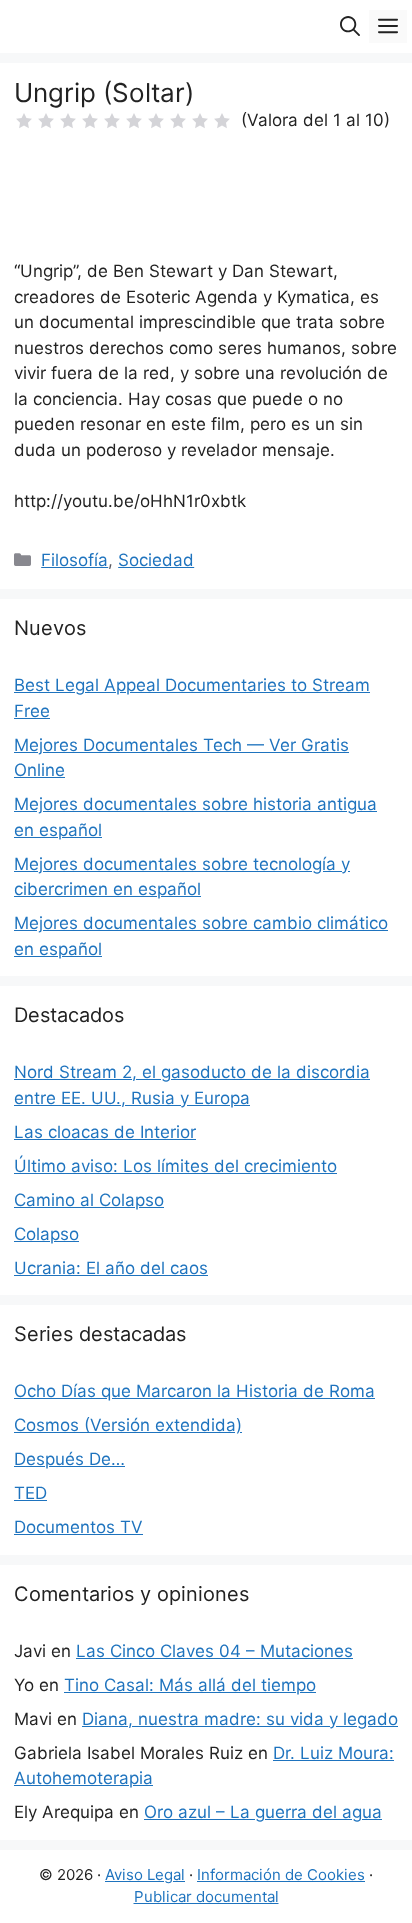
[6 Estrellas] (134, 121)
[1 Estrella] (24, 121)
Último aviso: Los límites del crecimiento (175, 1166)
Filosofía (74, 560)
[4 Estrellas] (90, 121)
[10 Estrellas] (222, 121)
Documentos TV (78, 1527)
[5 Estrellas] (112, 121)
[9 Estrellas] (200, 121)
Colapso (46, 1234)
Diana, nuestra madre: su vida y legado (240, 1719)
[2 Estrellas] (46, 121)
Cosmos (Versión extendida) (128, 1425)
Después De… (69, 1459)
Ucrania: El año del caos (111, 1268)
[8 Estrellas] (178, 121)
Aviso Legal (145, 1874)
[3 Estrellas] (68, 121)
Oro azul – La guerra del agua (263, 1812)
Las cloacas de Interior (105, 1132)
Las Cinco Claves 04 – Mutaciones (214, 1651)
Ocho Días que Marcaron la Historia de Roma (194, 1391)
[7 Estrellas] (156, 121)
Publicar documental (206, 1896)
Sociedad (156, 560)
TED (30, 1493)
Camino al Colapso (89, 1200)
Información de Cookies (281, 1874)
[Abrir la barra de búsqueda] (350, 26)
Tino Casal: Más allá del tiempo (190, 1685)
